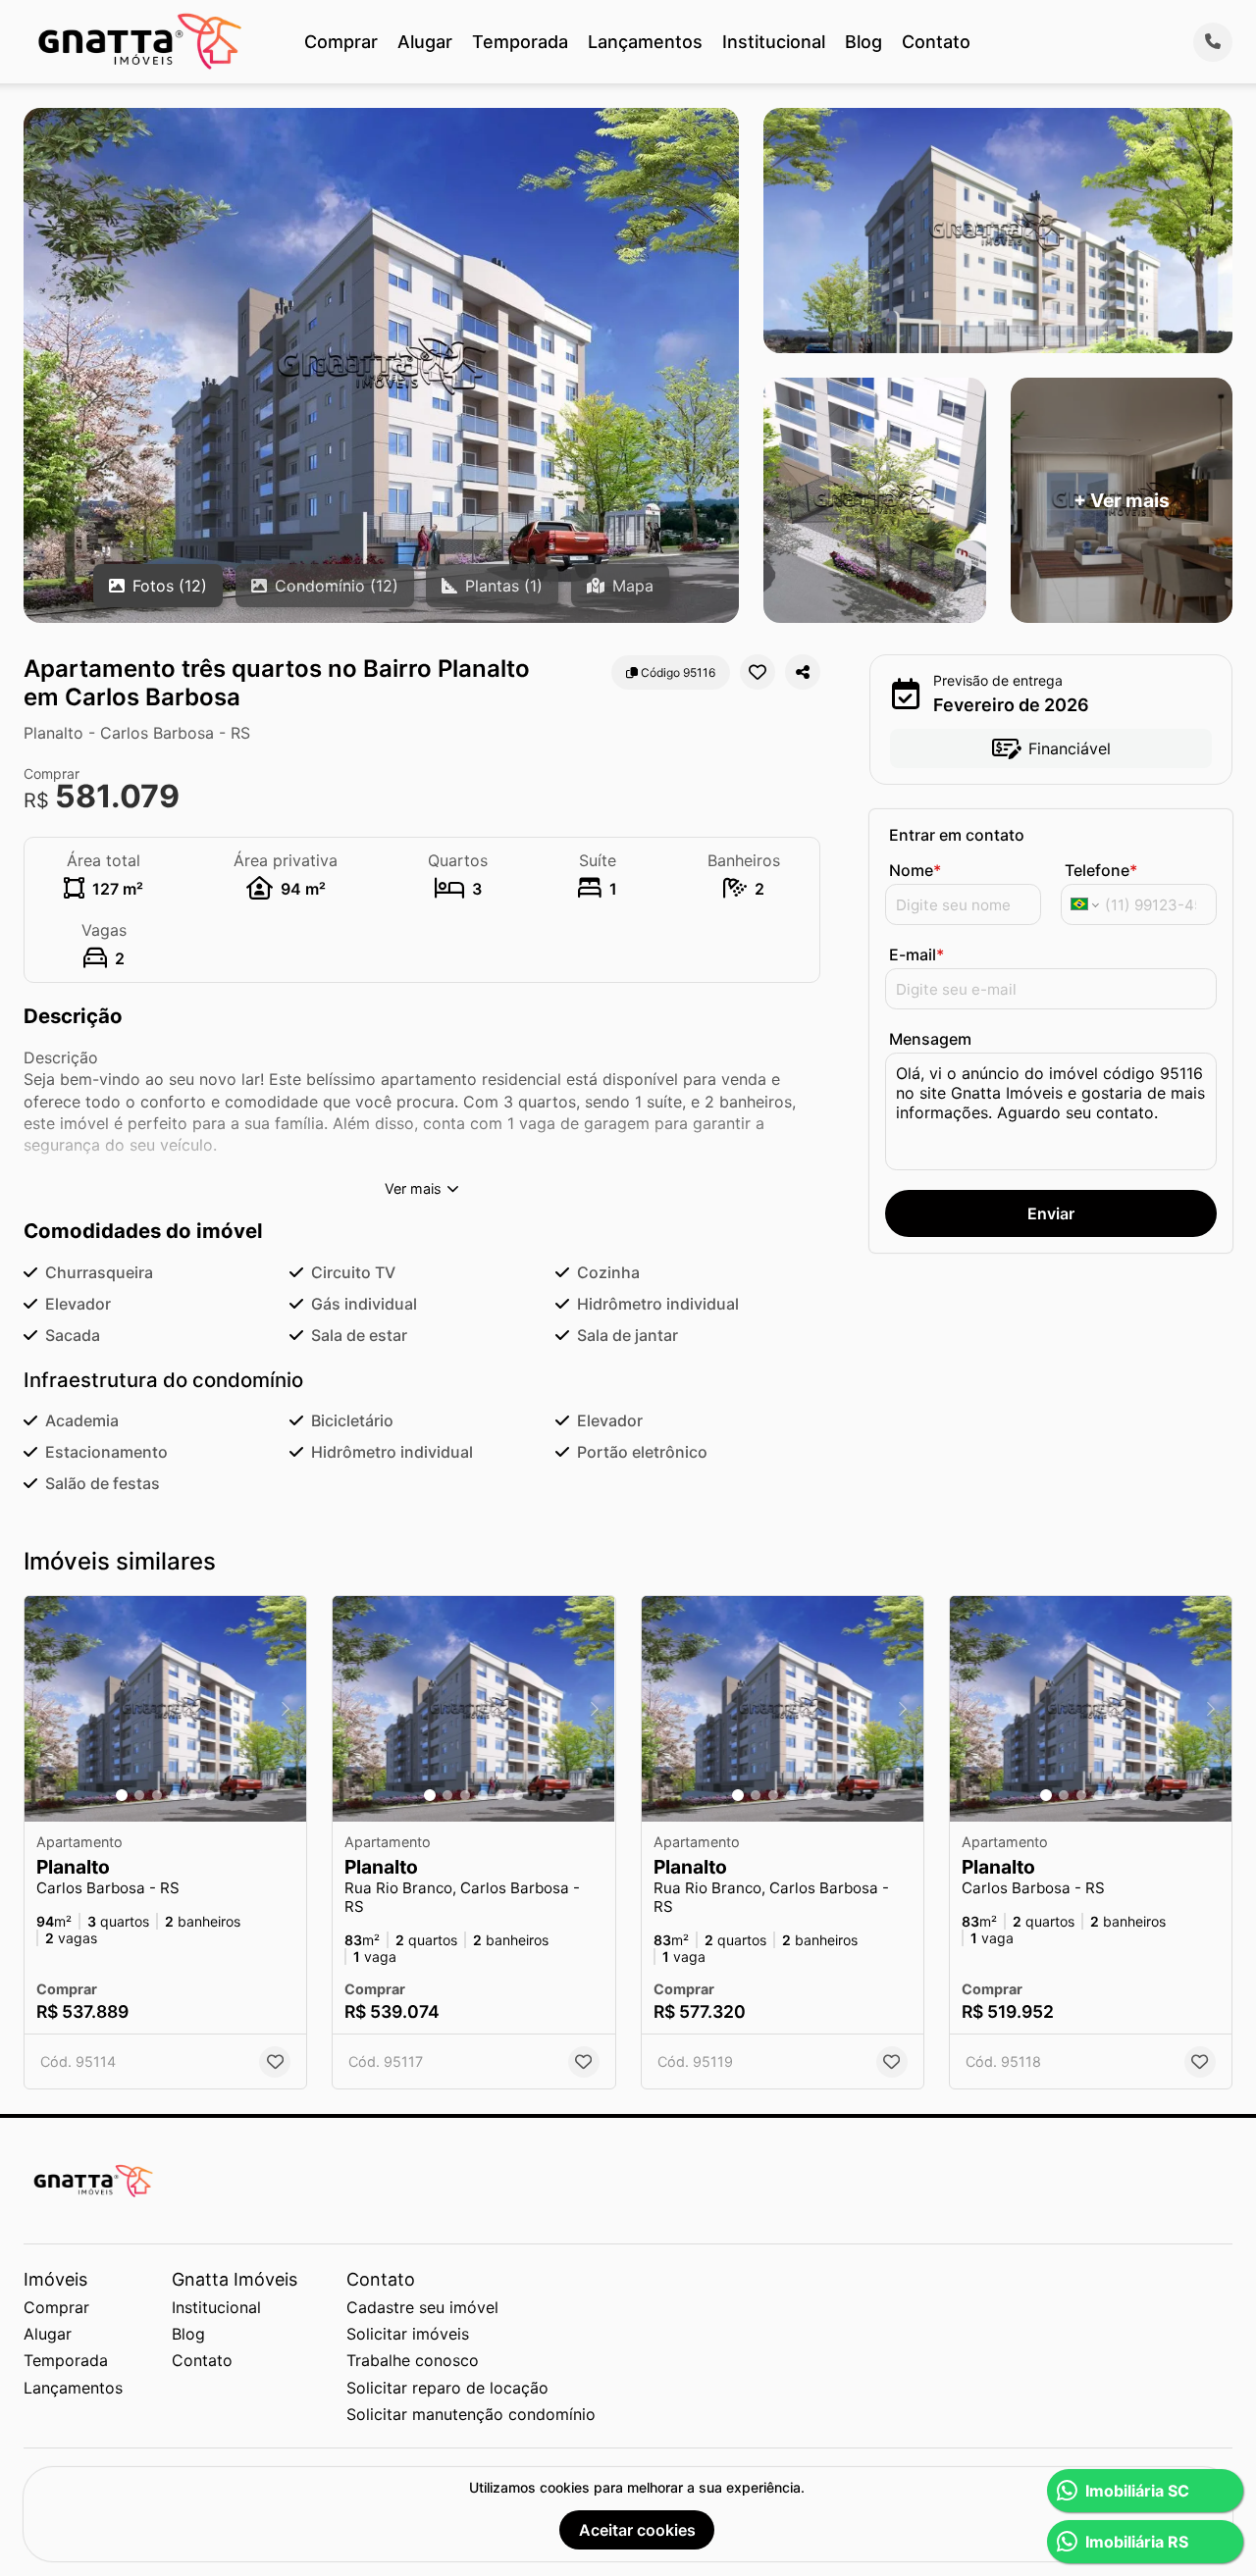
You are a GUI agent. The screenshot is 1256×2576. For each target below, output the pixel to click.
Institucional (774, 42)
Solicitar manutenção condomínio (471, 2414)
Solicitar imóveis (408, 2334)
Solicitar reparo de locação (447, 2388)
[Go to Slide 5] (192, 1795)
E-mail (916, 954)
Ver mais (413, 1188)
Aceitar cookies (637, 2530)
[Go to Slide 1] (122, 1795)
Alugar (425, 42)
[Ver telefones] (1213, 42)
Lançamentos (645, 42)
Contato (936, 42)
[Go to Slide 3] (157, 1795)
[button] (165, 1709)
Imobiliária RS (1137, 2542)
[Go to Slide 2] (139, 1795)
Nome (915, 870)
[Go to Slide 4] (175, 1795)
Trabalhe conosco (413, 2360)
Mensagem (930, 1039)
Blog (863, 42)
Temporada (520, 42)
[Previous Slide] (45, 1709)
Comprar (341, 42)
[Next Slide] (286, 1709)
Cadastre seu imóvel (422, 2307)
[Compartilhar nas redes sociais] (803, 672)
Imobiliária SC (1137, 2491)
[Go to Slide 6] (210, 1795)
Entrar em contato (957, 835)
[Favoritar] (758, 672)
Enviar (1051, 1213)
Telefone (1101, 870)
